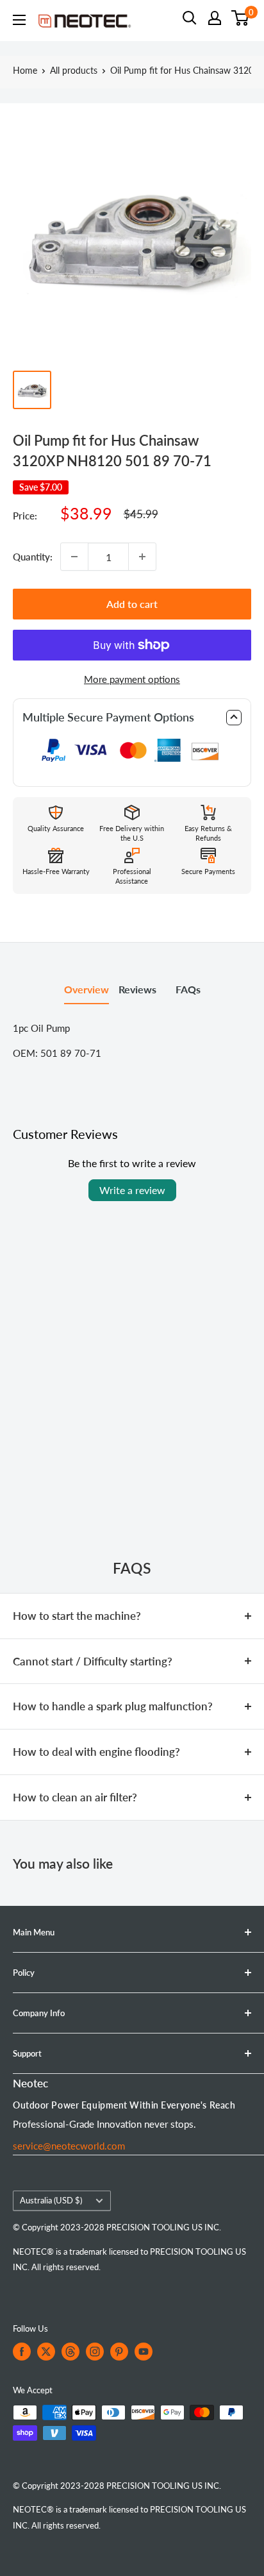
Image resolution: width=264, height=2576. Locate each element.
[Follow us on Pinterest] (119, 2352)
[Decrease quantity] (74, 557)
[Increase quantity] (142, 557)
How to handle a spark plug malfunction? (113, 1706)
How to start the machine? (77, 1616)
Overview (87, 989)
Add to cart (132, 604)
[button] (132, 718)
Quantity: (33, 557)
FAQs (188, 989)
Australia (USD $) (51, 2200)
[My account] (215, 18)
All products (74, 70)
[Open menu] (19, 20)
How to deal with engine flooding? (96, 1752)
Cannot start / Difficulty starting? (93, 1661)
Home (25, 70)
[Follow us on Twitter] (46, 2352)
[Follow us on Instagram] (95, 2352)
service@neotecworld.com (69, 2146)
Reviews (137, 989)
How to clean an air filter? (75, 1797)
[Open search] (190, 18)
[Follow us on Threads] (70, 2352)
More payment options (132, 679)
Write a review (132, 1190)
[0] (241, 18)
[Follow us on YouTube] (144, 2352)
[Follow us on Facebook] (22, 2352)
